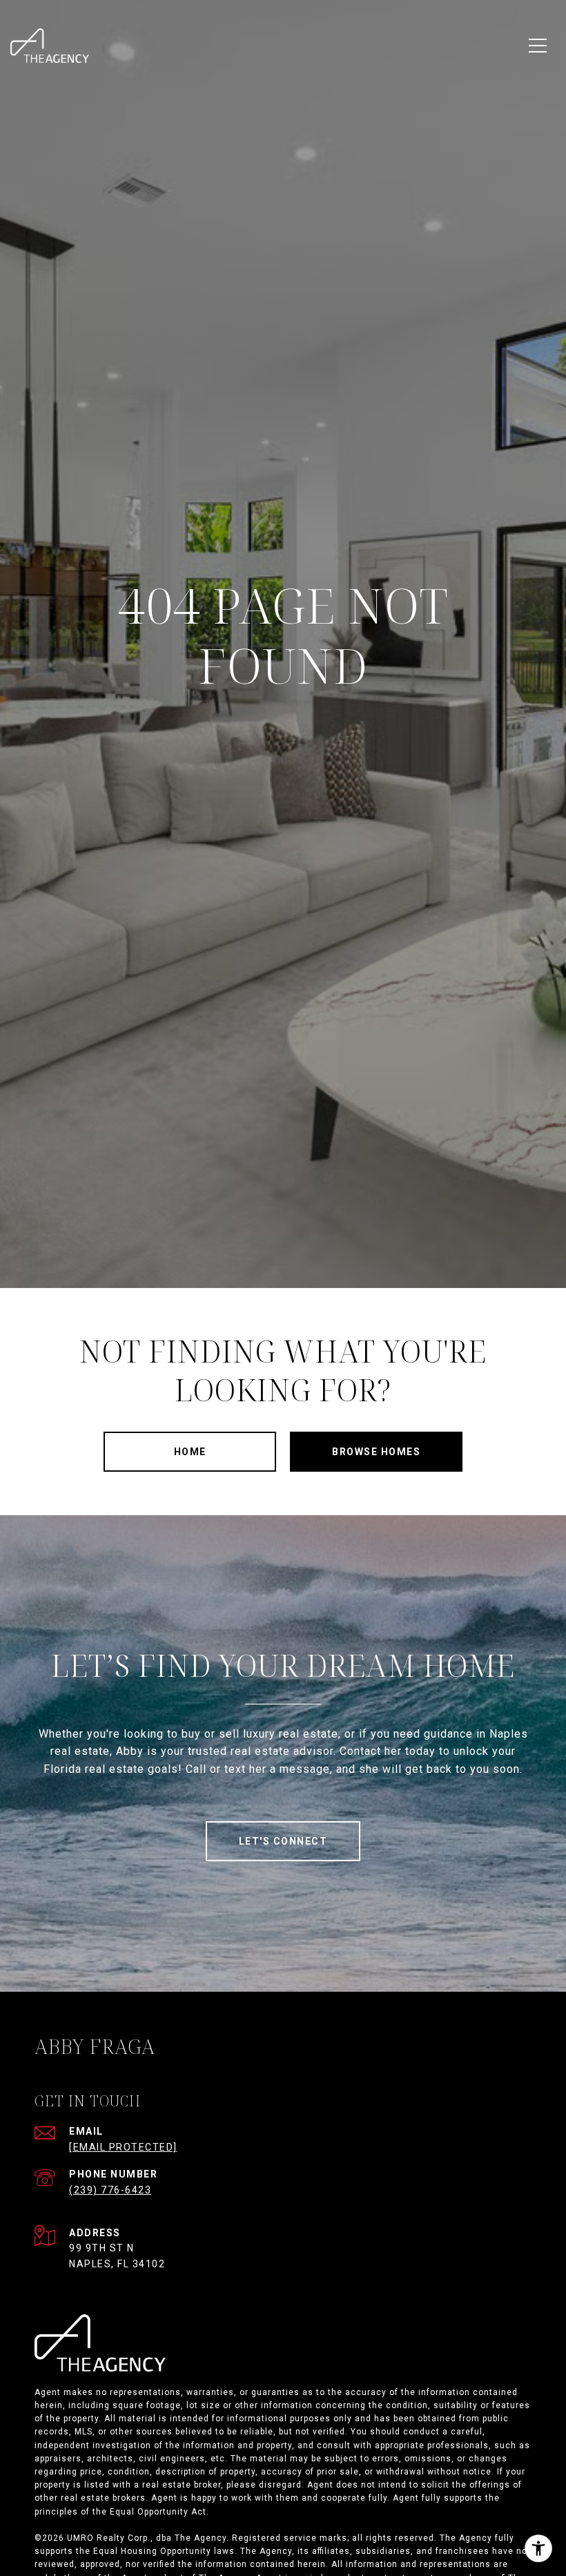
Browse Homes (376, 1452)
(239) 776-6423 (110, 2190)
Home (190, 1452)
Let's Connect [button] (283, 1841)
